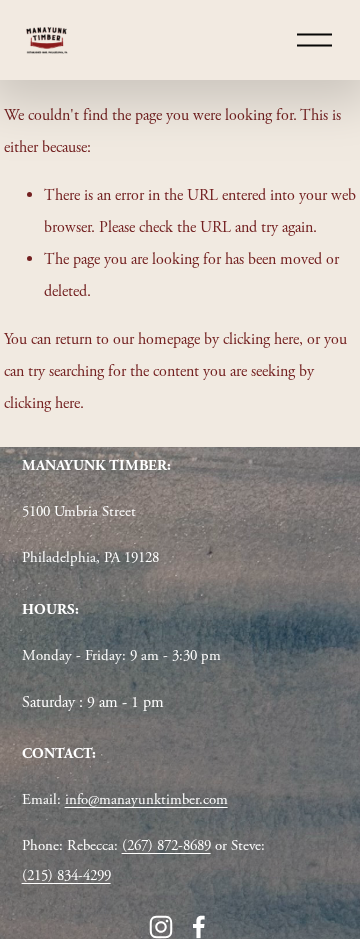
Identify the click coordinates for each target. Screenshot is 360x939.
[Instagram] (161, 927)
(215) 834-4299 (66, 875)
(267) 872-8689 (166, 845)
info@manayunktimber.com (146, 799)
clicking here (261, 339)
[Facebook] (199, 927)
